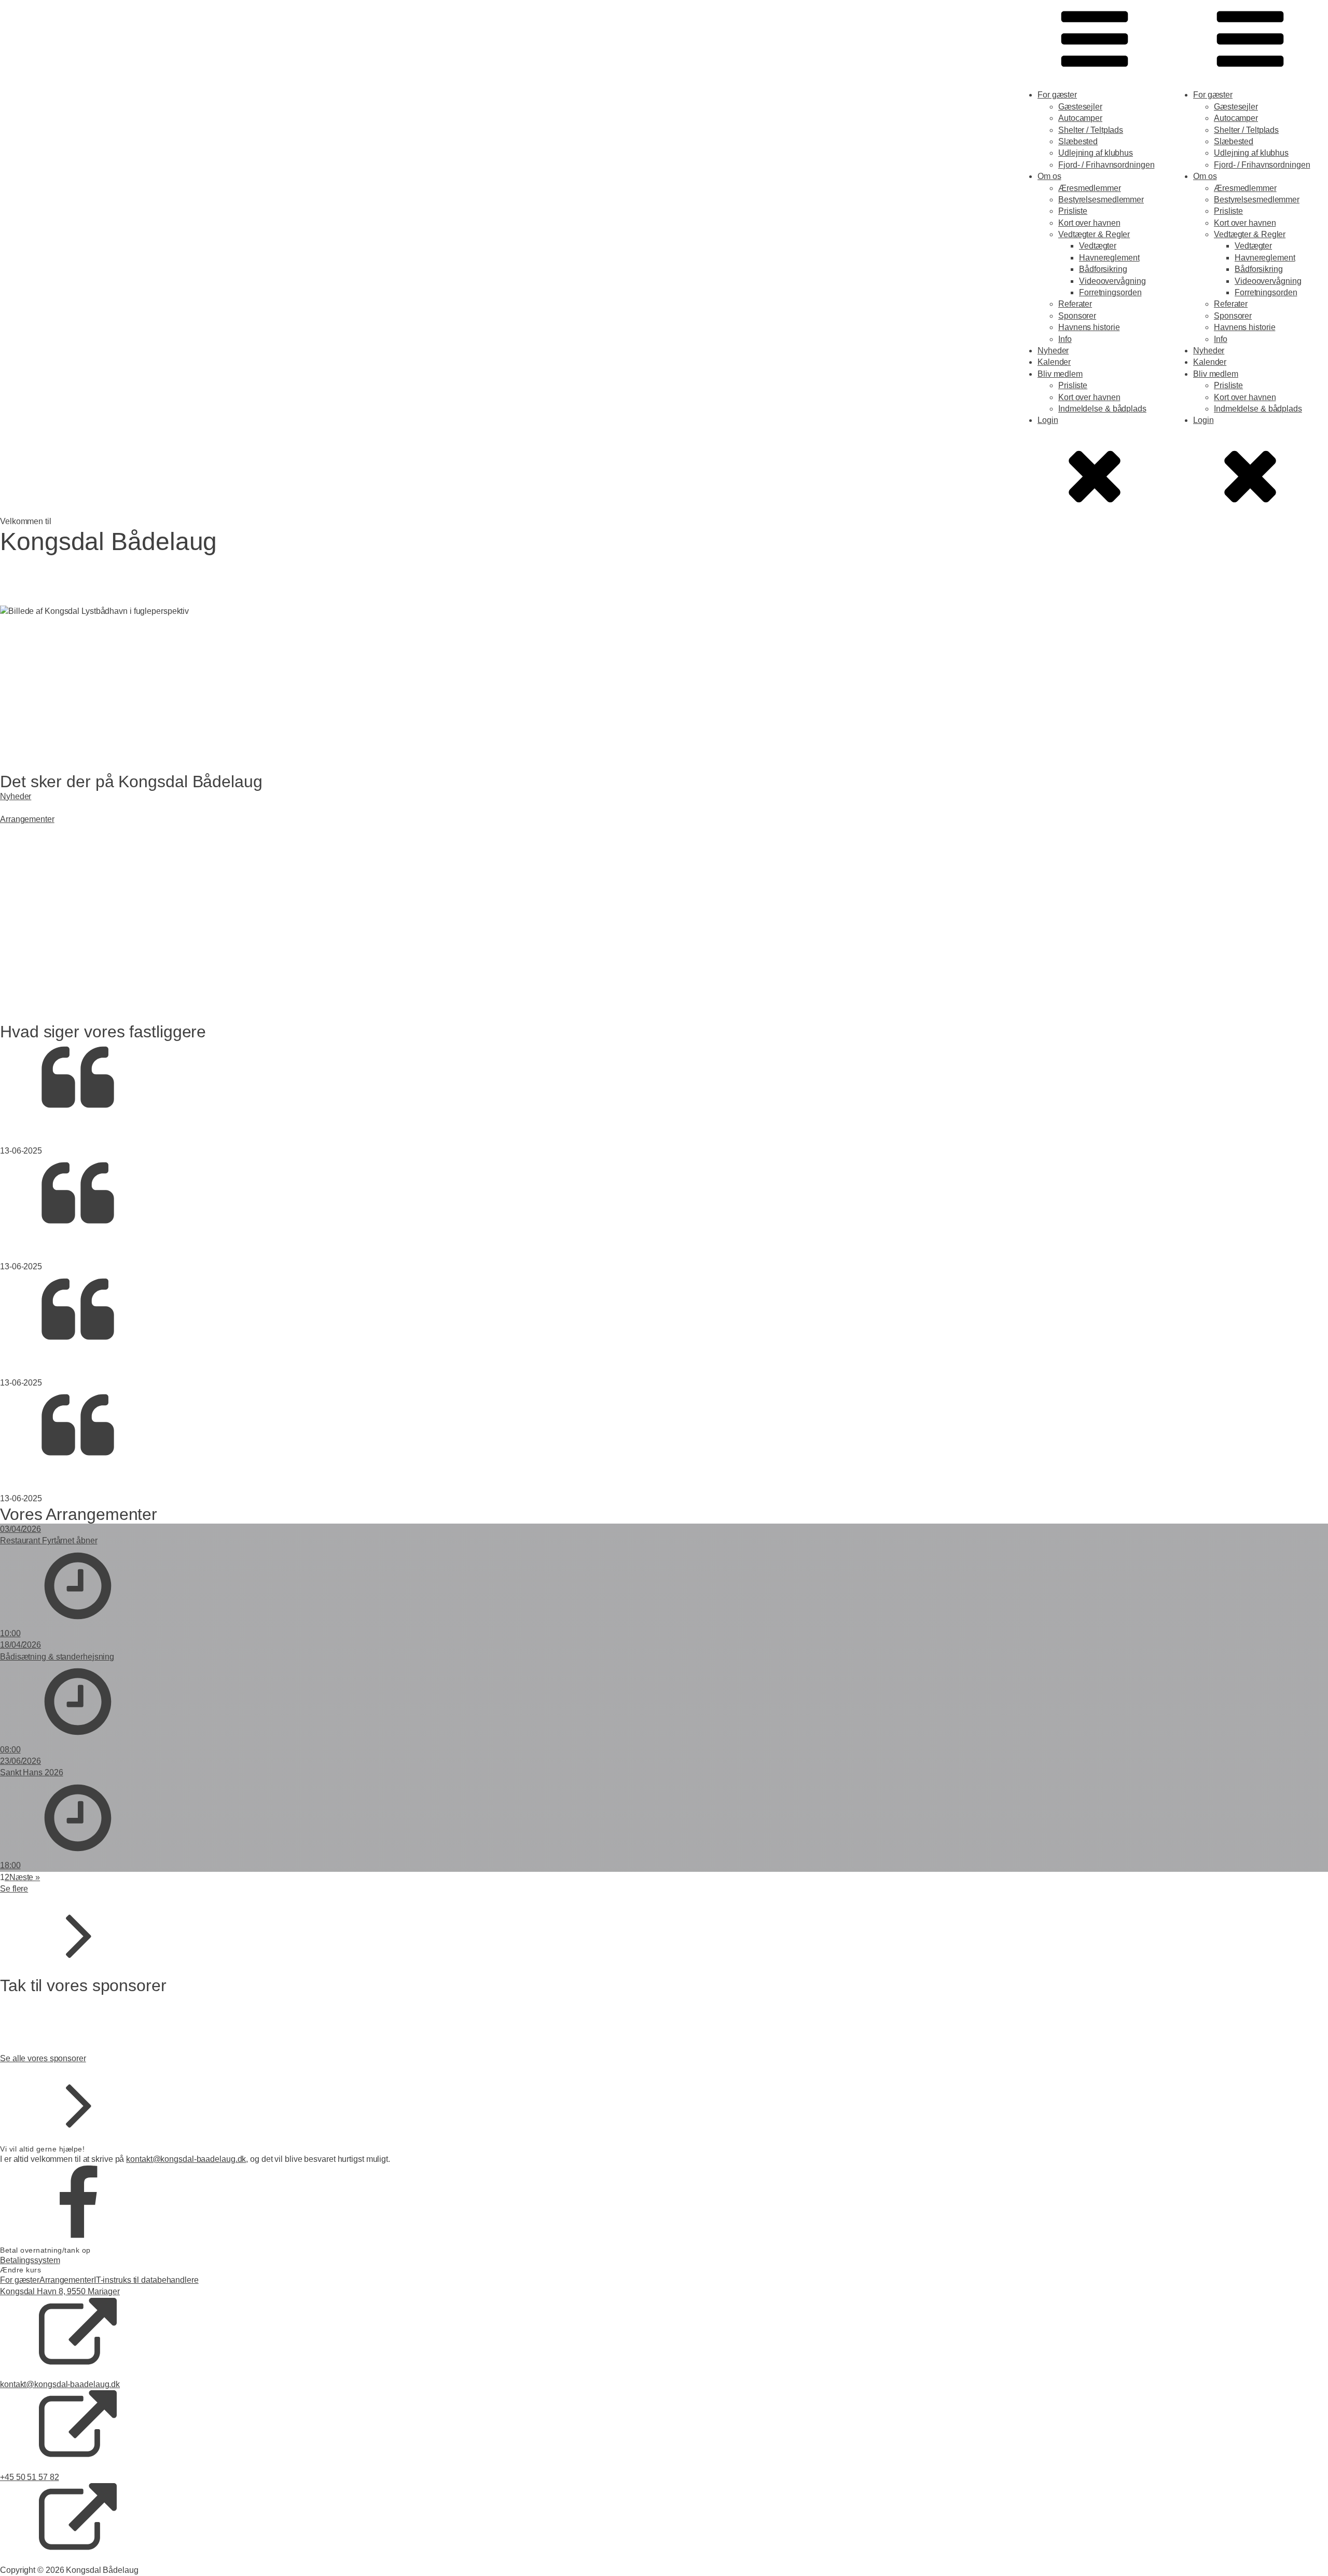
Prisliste (1073, 211)
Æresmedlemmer (1090, 188)
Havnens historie (1089, 327)
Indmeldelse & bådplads (1102, 409)
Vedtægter (1098, 246)
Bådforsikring (1103, 269)
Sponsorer (1077, 316)
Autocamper (1080, 118)
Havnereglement (1109, 258)
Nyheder (1053, 351)
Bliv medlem (1060, 374)
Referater (1075, 304)
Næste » (25, 1877)
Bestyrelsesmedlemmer (1101, 200)
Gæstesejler (1080, 107)
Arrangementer (67, 2280)
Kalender (1054, 362)
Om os (1049, 176)
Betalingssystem (30, 2260)
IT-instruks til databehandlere (146, 2280)
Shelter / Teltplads (1091, 130)
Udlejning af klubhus (1096, 153)
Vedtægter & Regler (1094, 234)
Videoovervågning (1112, 281)
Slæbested (1078, 141)
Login (1048, 420)
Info (1065, 339)
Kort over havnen (1089, 223)
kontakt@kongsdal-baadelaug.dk (186, 2159)
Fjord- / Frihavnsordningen (1106, 165)
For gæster (1057, 95)
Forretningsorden (1110, 292)
